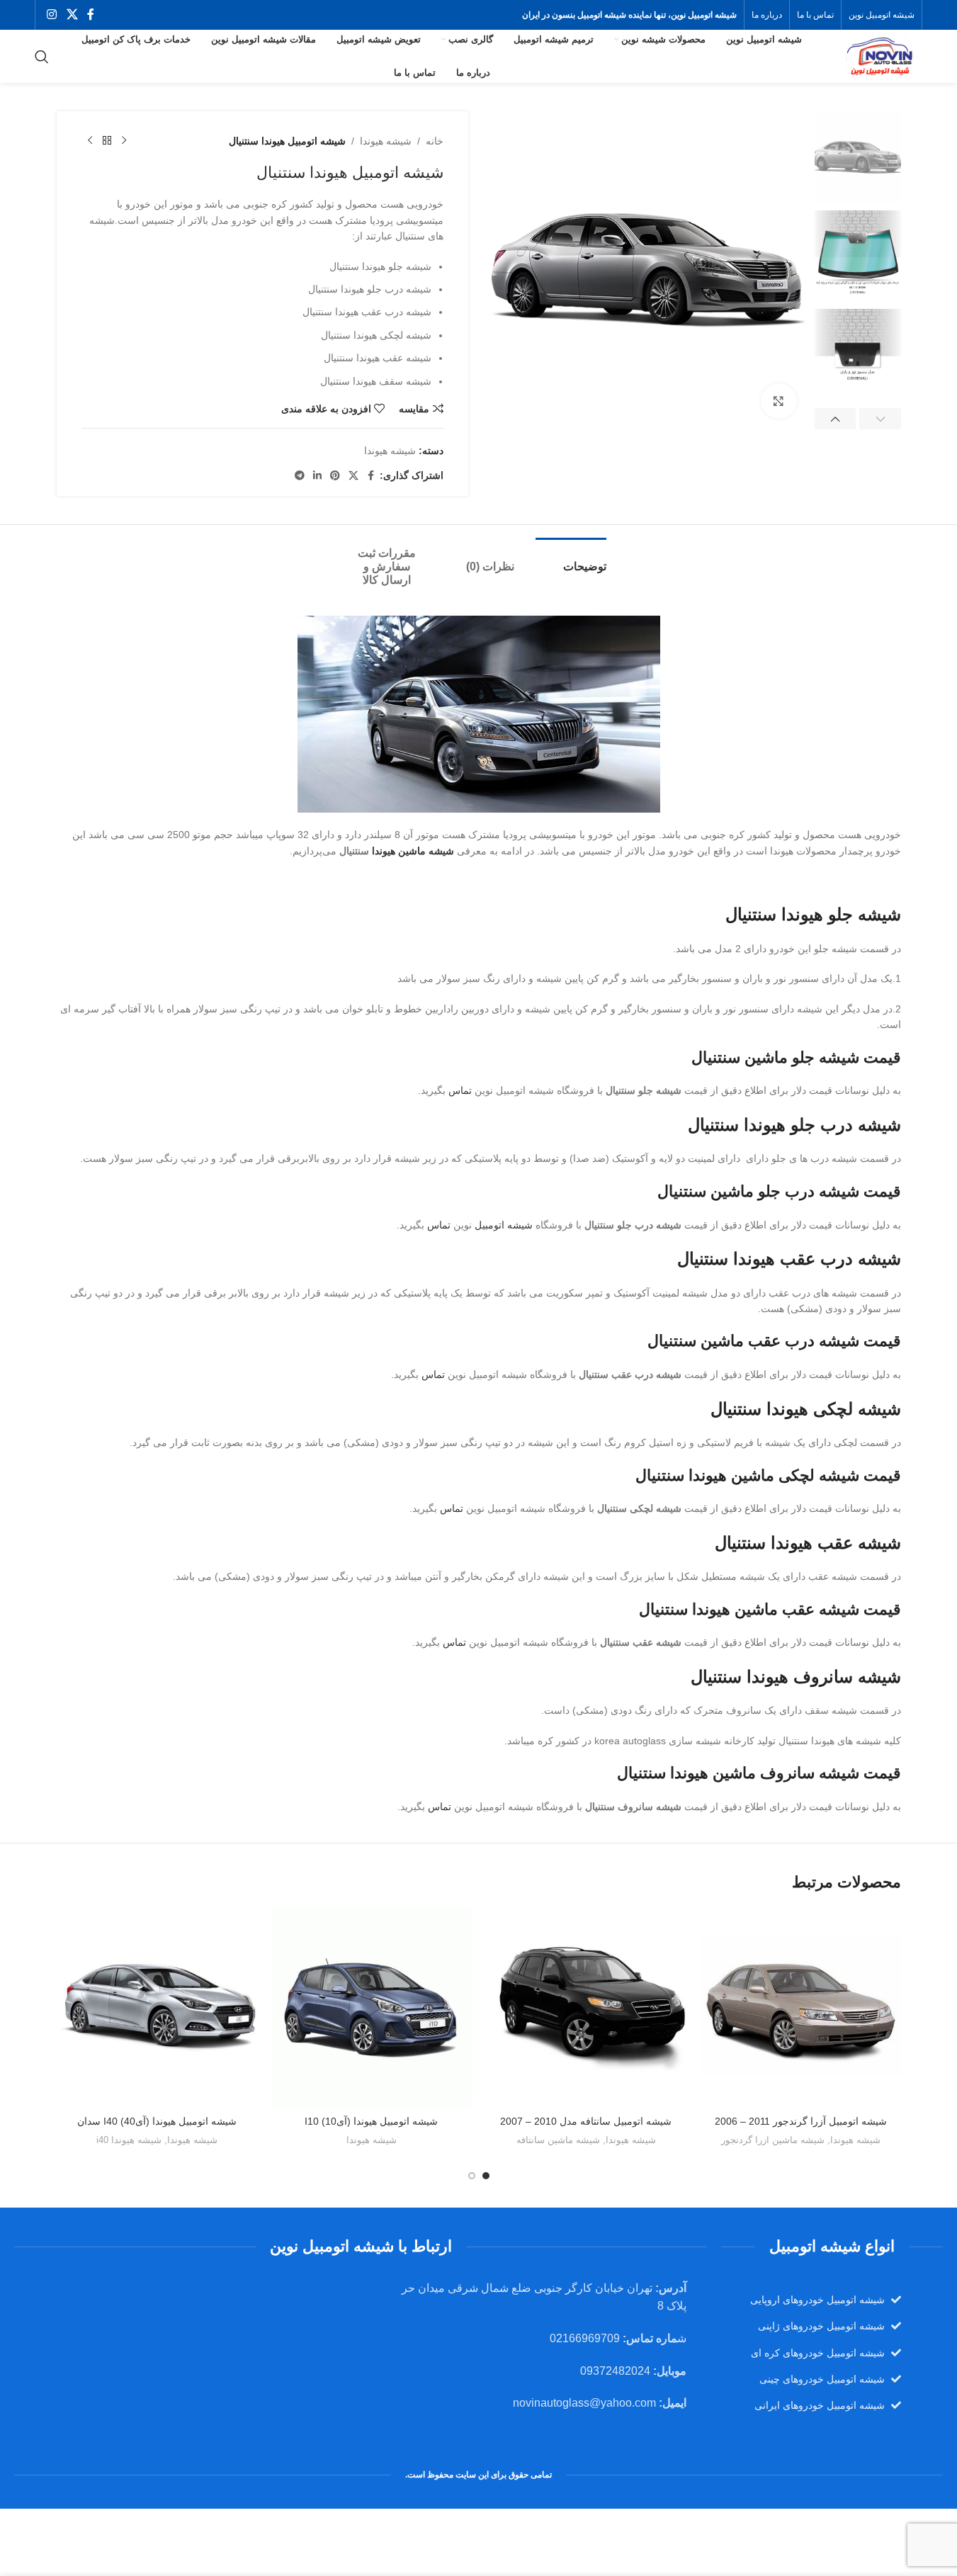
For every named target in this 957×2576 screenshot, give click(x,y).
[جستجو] (42, 57)
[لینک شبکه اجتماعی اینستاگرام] (52, 15)
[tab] (571, 559)
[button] (880, 419)
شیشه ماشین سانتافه (558, 2140)
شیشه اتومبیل (504, 1225)
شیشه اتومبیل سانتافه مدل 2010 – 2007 (586, 2121)
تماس (460, 1090)
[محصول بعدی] (90, 141)
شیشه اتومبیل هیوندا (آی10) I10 (371, 2121)
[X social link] (72, 15)
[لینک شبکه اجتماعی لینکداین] (317, 476)
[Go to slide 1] (486, 2176)
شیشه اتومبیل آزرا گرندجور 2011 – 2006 (801, 2121)
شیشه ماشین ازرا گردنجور (773, 2140)
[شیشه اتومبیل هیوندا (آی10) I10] (372, 2008)
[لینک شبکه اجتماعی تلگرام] (300, 476)
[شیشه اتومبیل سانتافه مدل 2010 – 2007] (586, 2008)
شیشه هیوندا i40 (129, 2140)
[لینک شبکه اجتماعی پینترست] (335, 476)
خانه (435, 141)
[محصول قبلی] (124, 141)
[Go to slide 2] (472, 2176)
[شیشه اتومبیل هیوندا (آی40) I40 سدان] (157, 2008)
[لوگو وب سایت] (878, 55)
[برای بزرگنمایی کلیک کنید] (778, 401)
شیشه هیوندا (386, 141)
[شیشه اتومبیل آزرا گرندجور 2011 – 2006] (801, 2008)
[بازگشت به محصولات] (107, 141)
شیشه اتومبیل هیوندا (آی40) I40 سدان (157, 2121)
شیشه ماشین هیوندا (413, 851)
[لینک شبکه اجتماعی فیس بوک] (91, 15)
